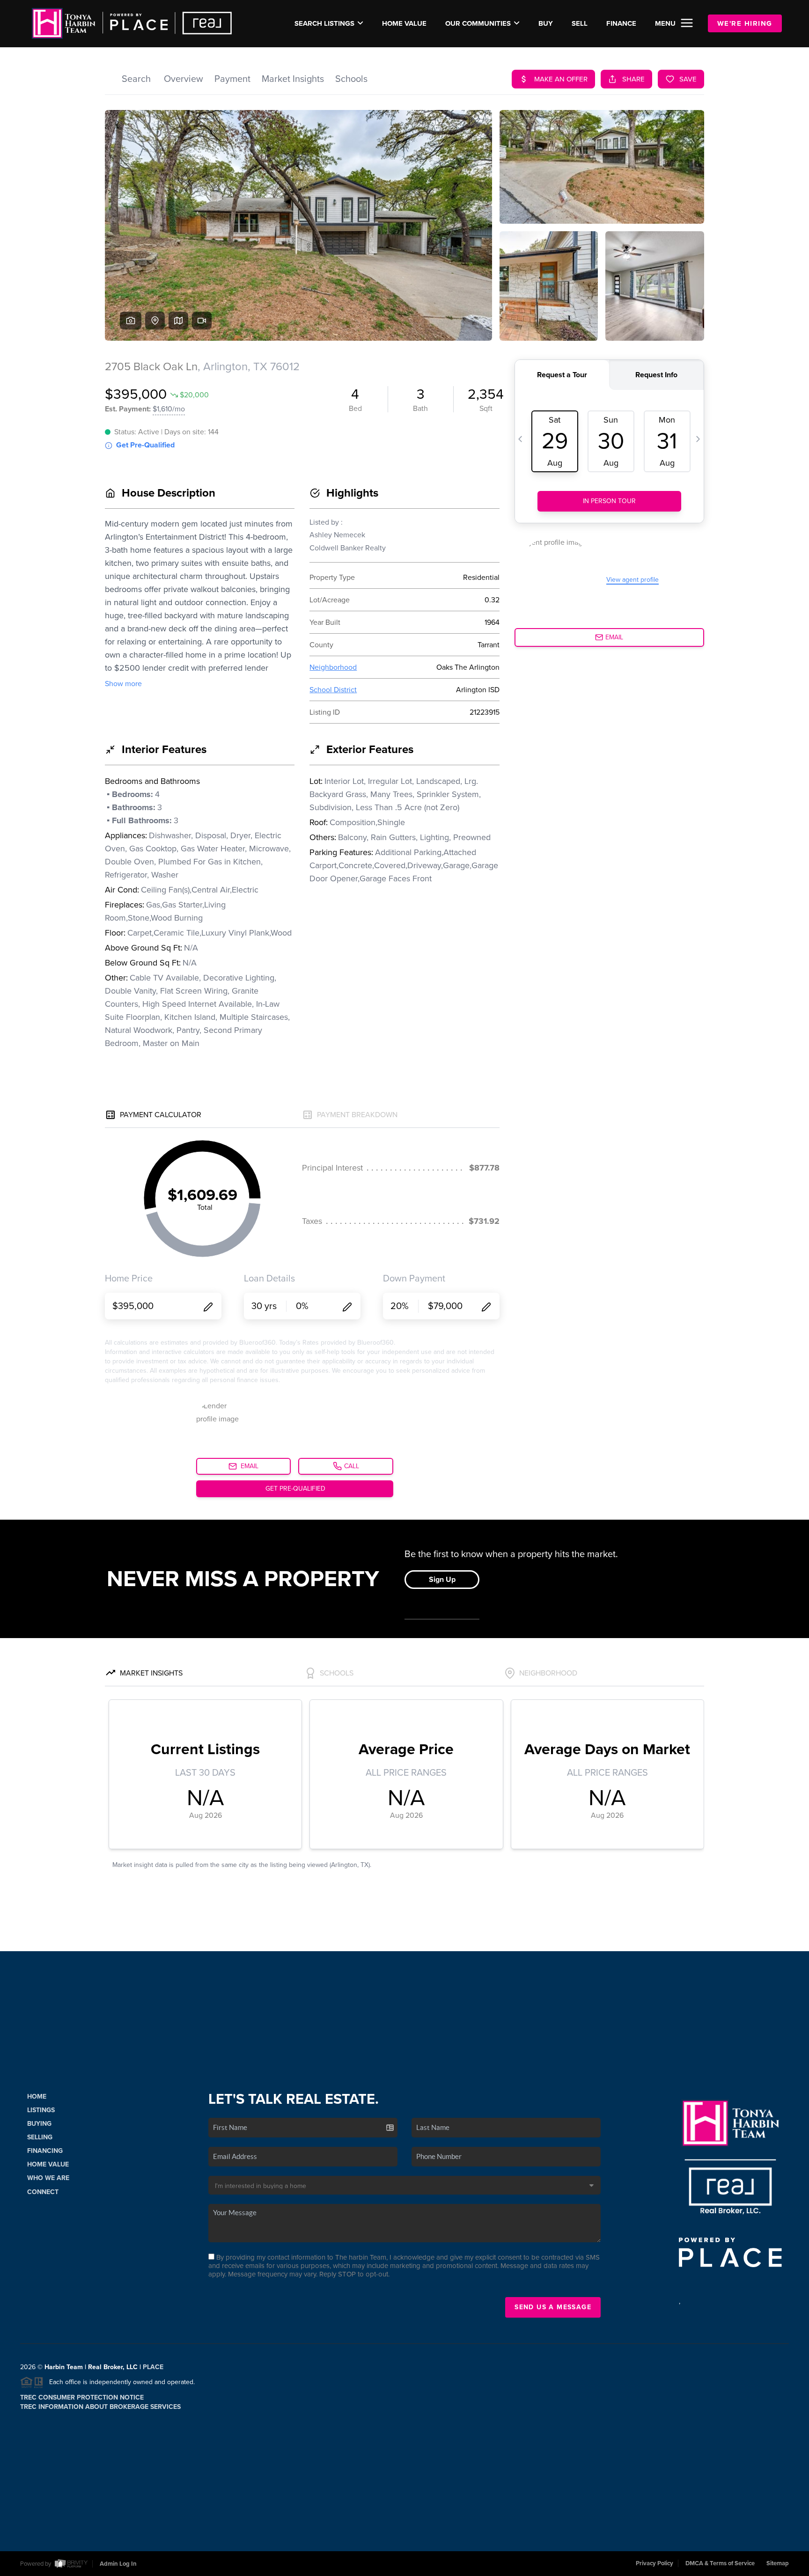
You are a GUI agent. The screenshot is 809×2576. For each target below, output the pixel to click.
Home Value (404, 23)
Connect (43, 2192)
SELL (580, 23)
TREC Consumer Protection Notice (82, 2397)
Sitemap (778, 2563)
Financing (45, 2151)
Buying (39, 2124)
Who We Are (48, 2178)
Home (37, 2097)
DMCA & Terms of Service (720, 2563)
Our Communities (478, 23)
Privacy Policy (655, 2563)
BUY (546, 23)
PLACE (153, 2367)
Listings (41, 2110)
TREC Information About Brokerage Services (100, 2407)
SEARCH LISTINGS (324, 23)
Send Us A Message (553, 2307)
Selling (40, 2137)
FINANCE (621, 23)
